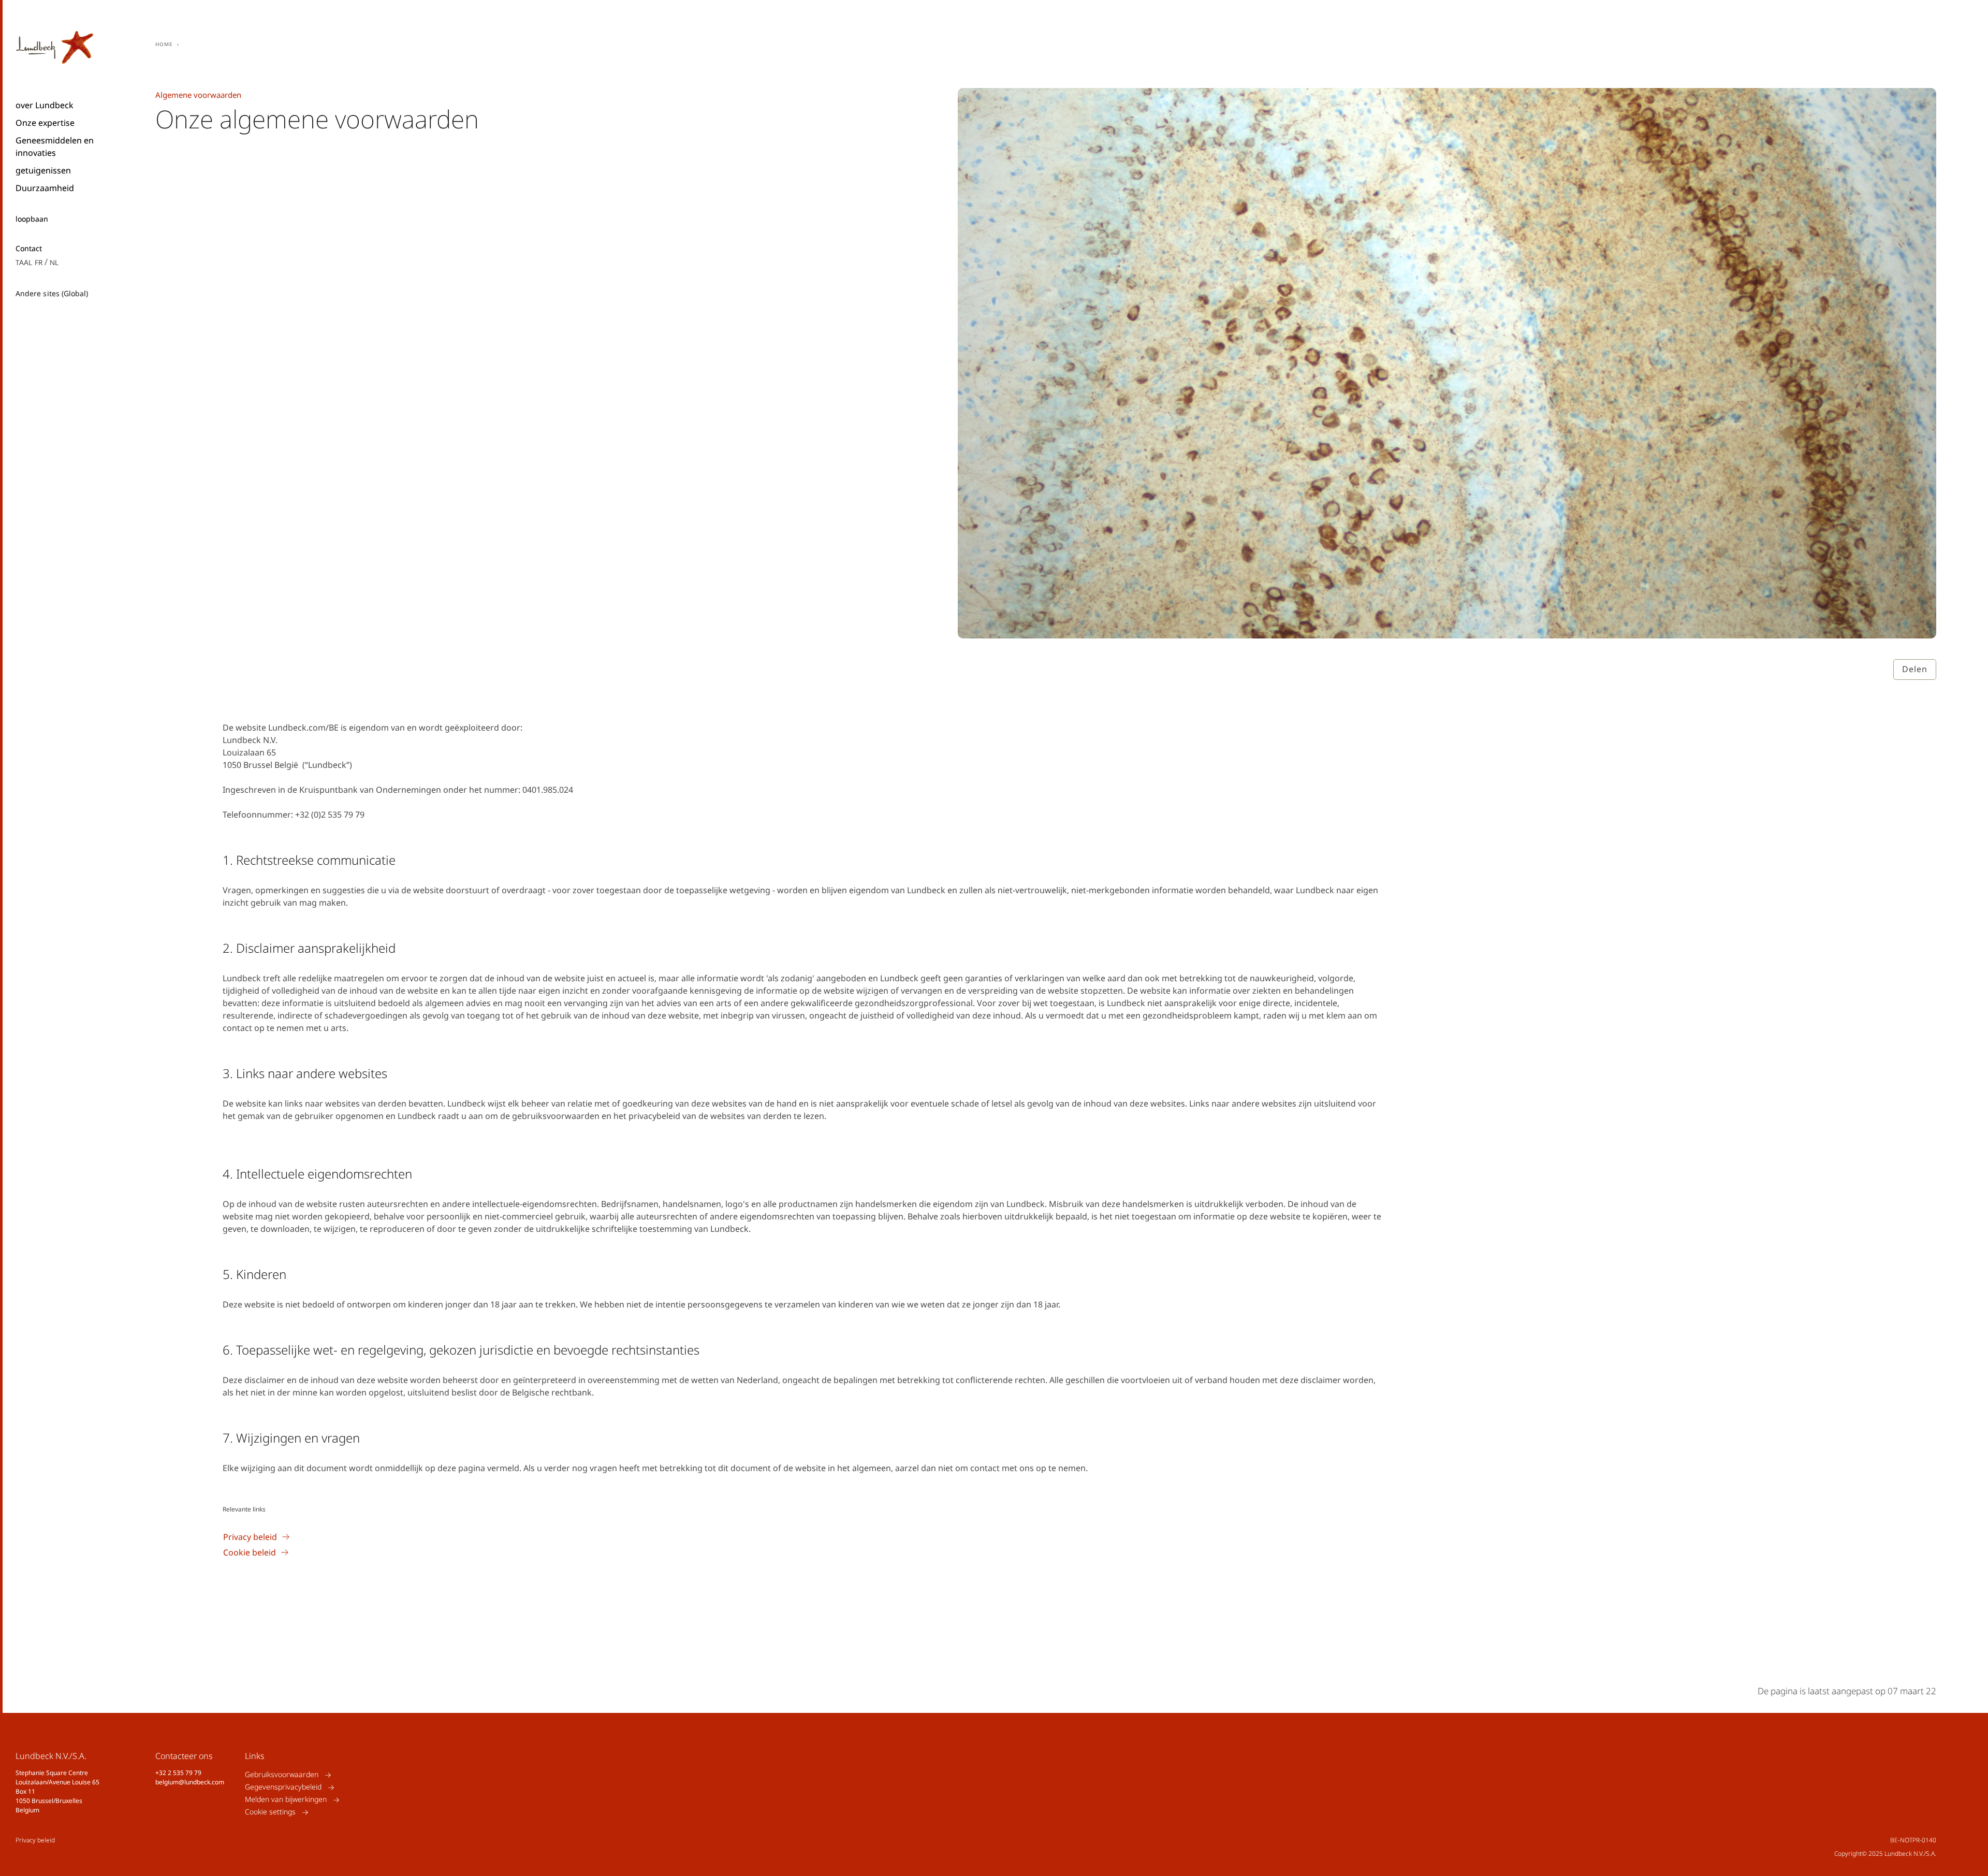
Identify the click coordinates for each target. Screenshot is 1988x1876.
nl (54, 262)
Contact (29, 249)
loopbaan (32, 219)
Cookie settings (270, 1812)
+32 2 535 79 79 (178, 1773)
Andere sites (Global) (52, 293)
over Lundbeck (45, 105)
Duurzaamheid (45, 188)
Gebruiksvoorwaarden (282, 1775)
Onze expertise (45, 123)
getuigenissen (43, 170)
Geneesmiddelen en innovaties (55, 147)
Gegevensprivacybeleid (283, 1787)
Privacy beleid (35, 1840)
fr (39, 262)
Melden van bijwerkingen (286, 1800)
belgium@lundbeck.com (190, 1782)
